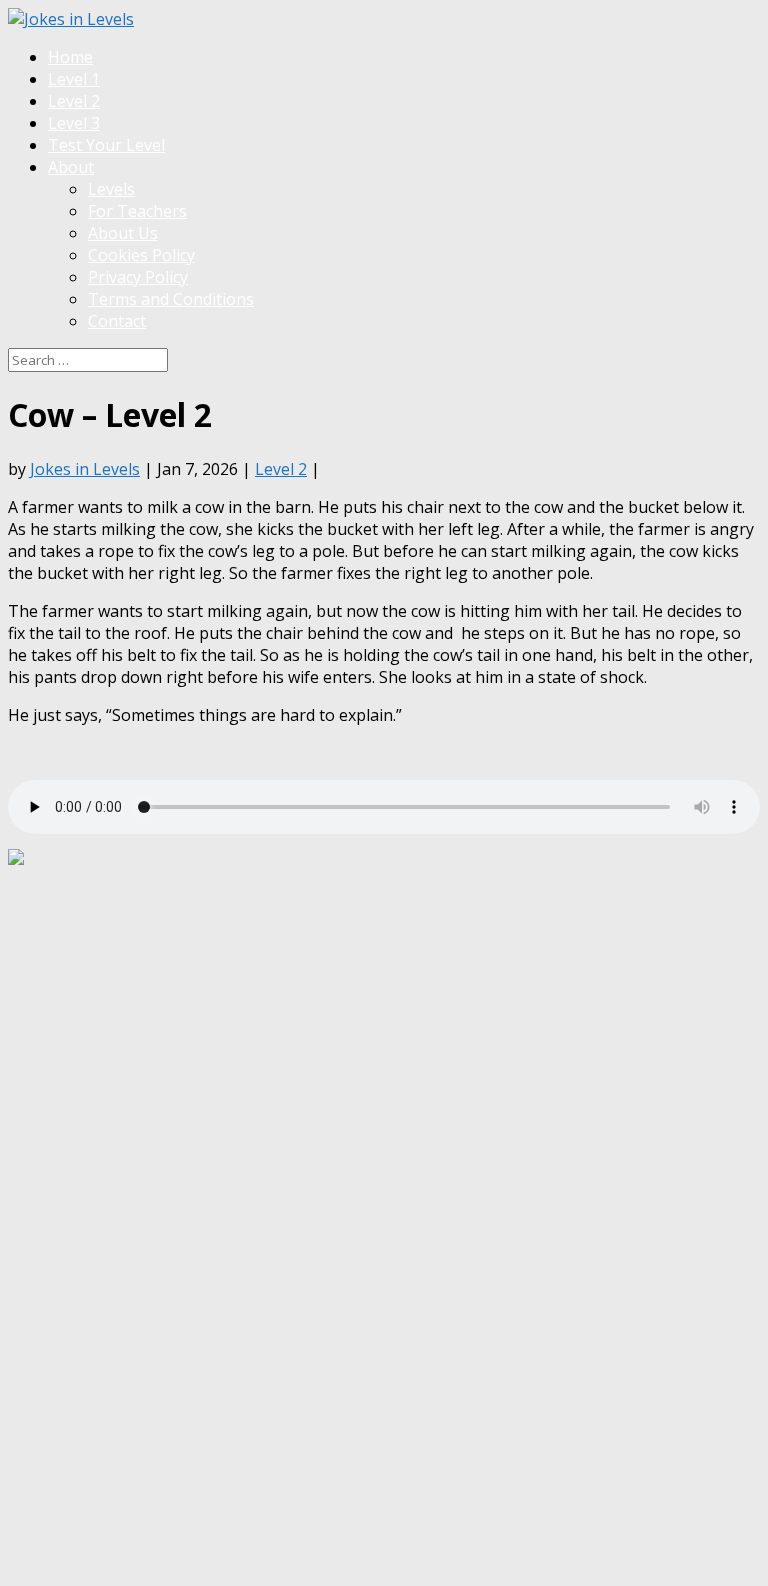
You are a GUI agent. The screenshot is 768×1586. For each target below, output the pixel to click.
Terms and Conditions (171, 299)
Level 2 (74, 101)
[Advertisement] (372, 915)
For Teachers (137, 211)
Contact (117, 321)
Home (70, 57)
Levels (111, 189)
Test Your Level (106, 145)
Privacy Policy (138, 277)
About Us (123, 233)
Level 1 (74, 79)
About (71, 167)
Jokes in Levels (85, 469)
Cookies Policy (141, 255)
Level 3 (74, 123)
